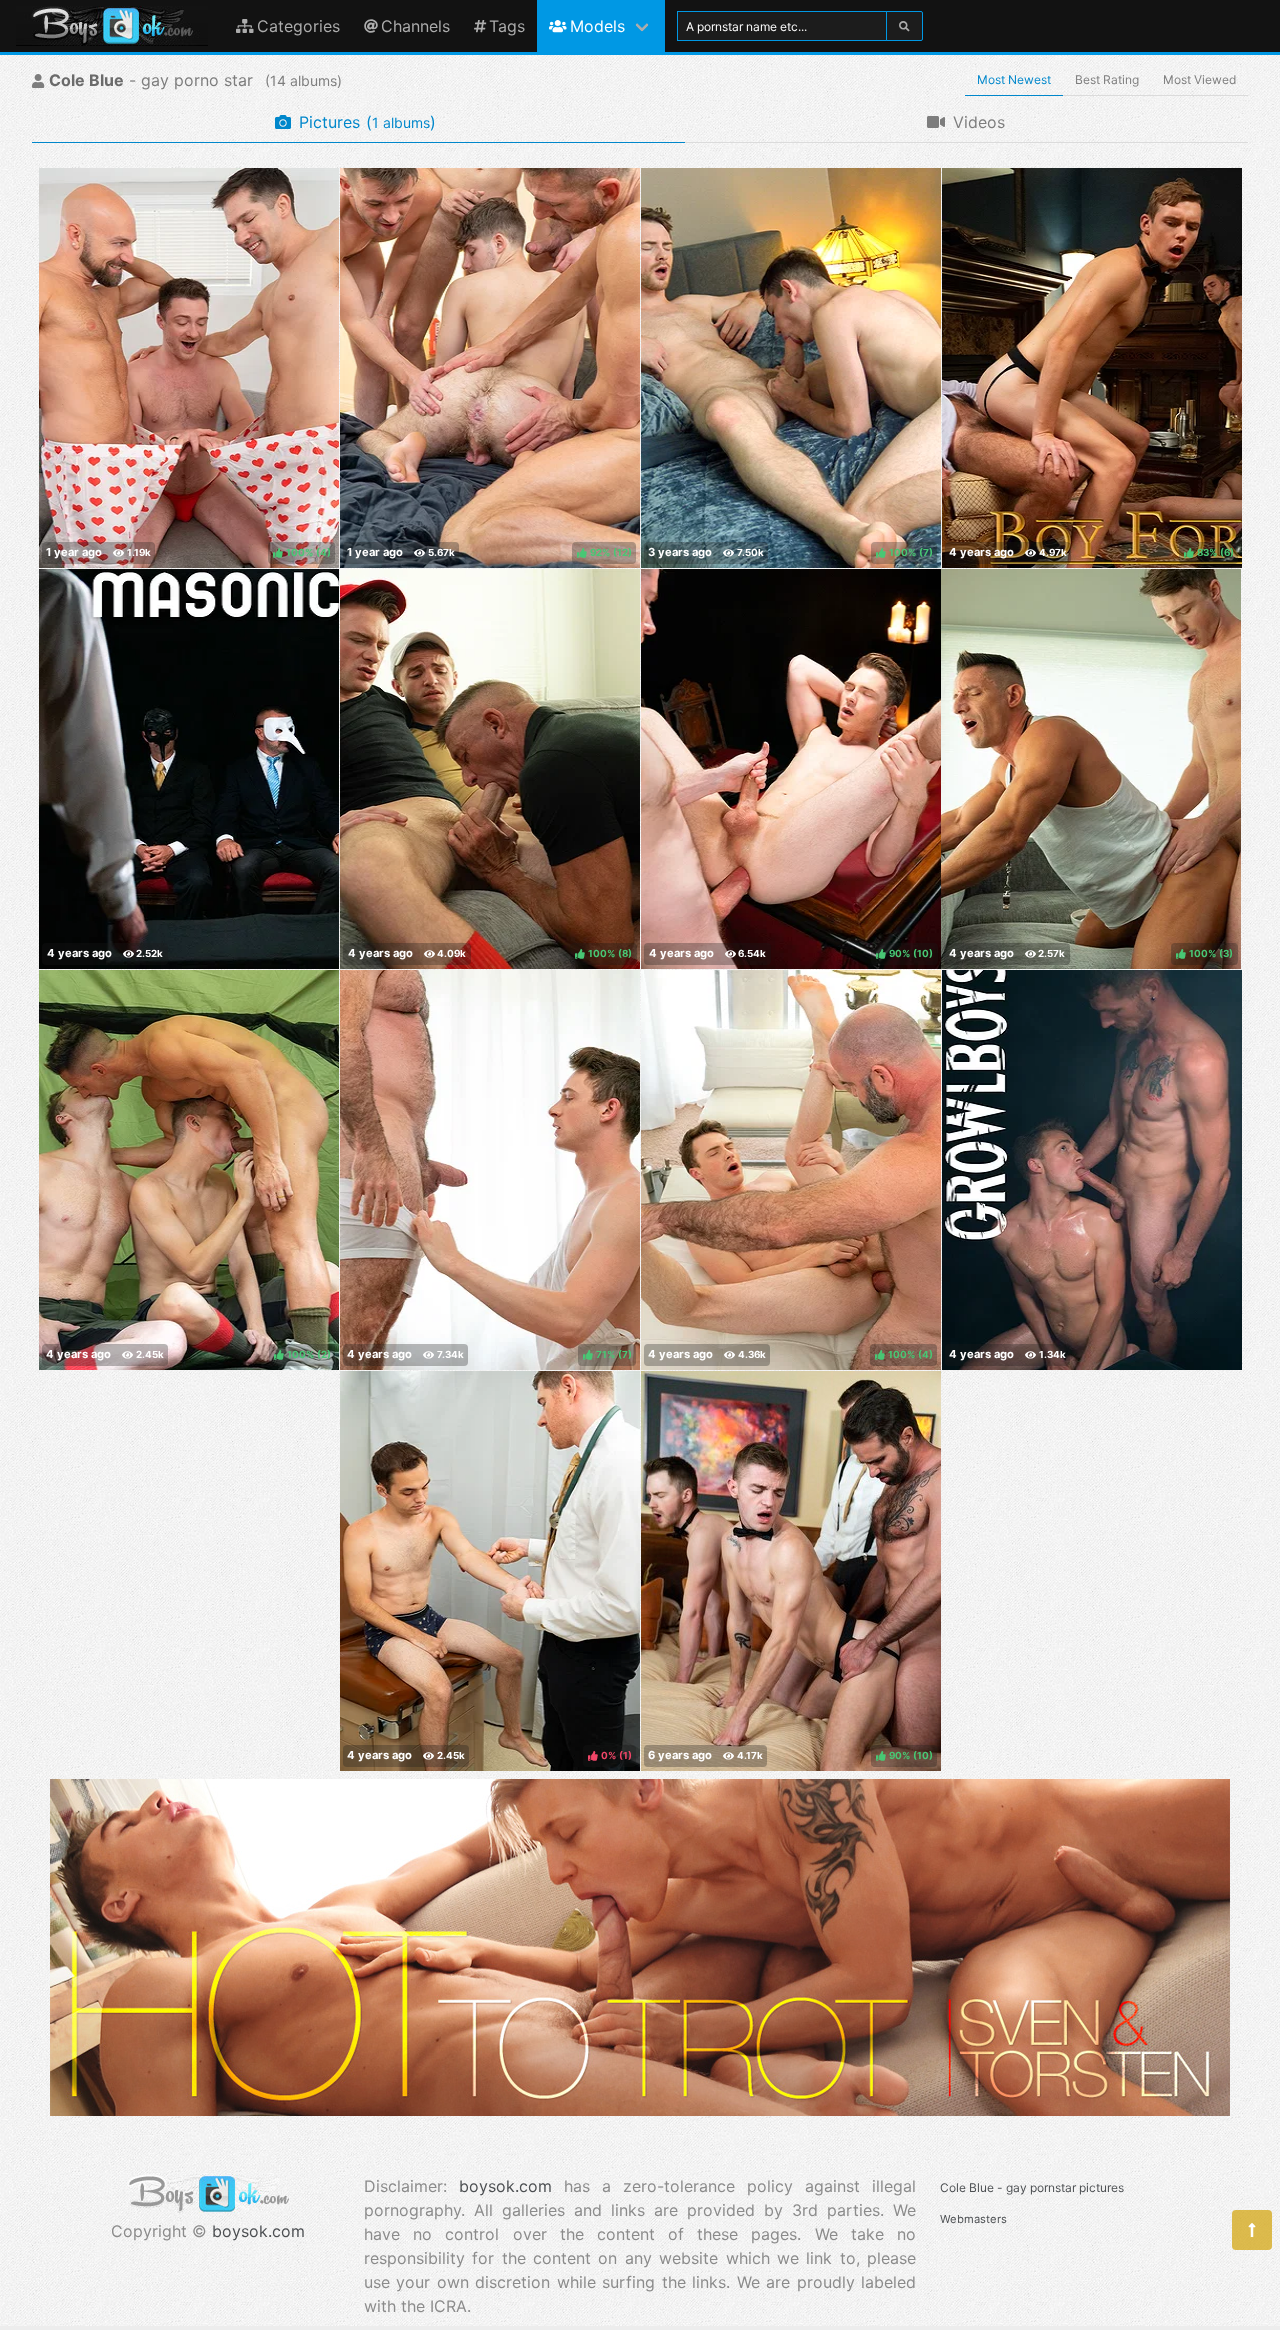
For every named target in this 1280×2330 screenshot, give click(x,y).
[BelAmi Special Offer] (640, 2110)
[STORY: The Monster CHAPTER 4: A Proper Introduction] (1092, 1170)
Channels (415, 26)
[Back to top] (1252, 2230)
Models (597, 26)
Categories (298, 26)
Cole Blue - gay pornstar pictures (1032, 2187)
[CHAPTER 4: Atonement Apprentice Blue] (189, 769)
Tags (507, 26)
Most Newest (1014, 79)
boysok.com (258, 2231)
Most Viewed (1199, 79)
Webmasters (973, 2219)
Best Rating (1107, 79)
